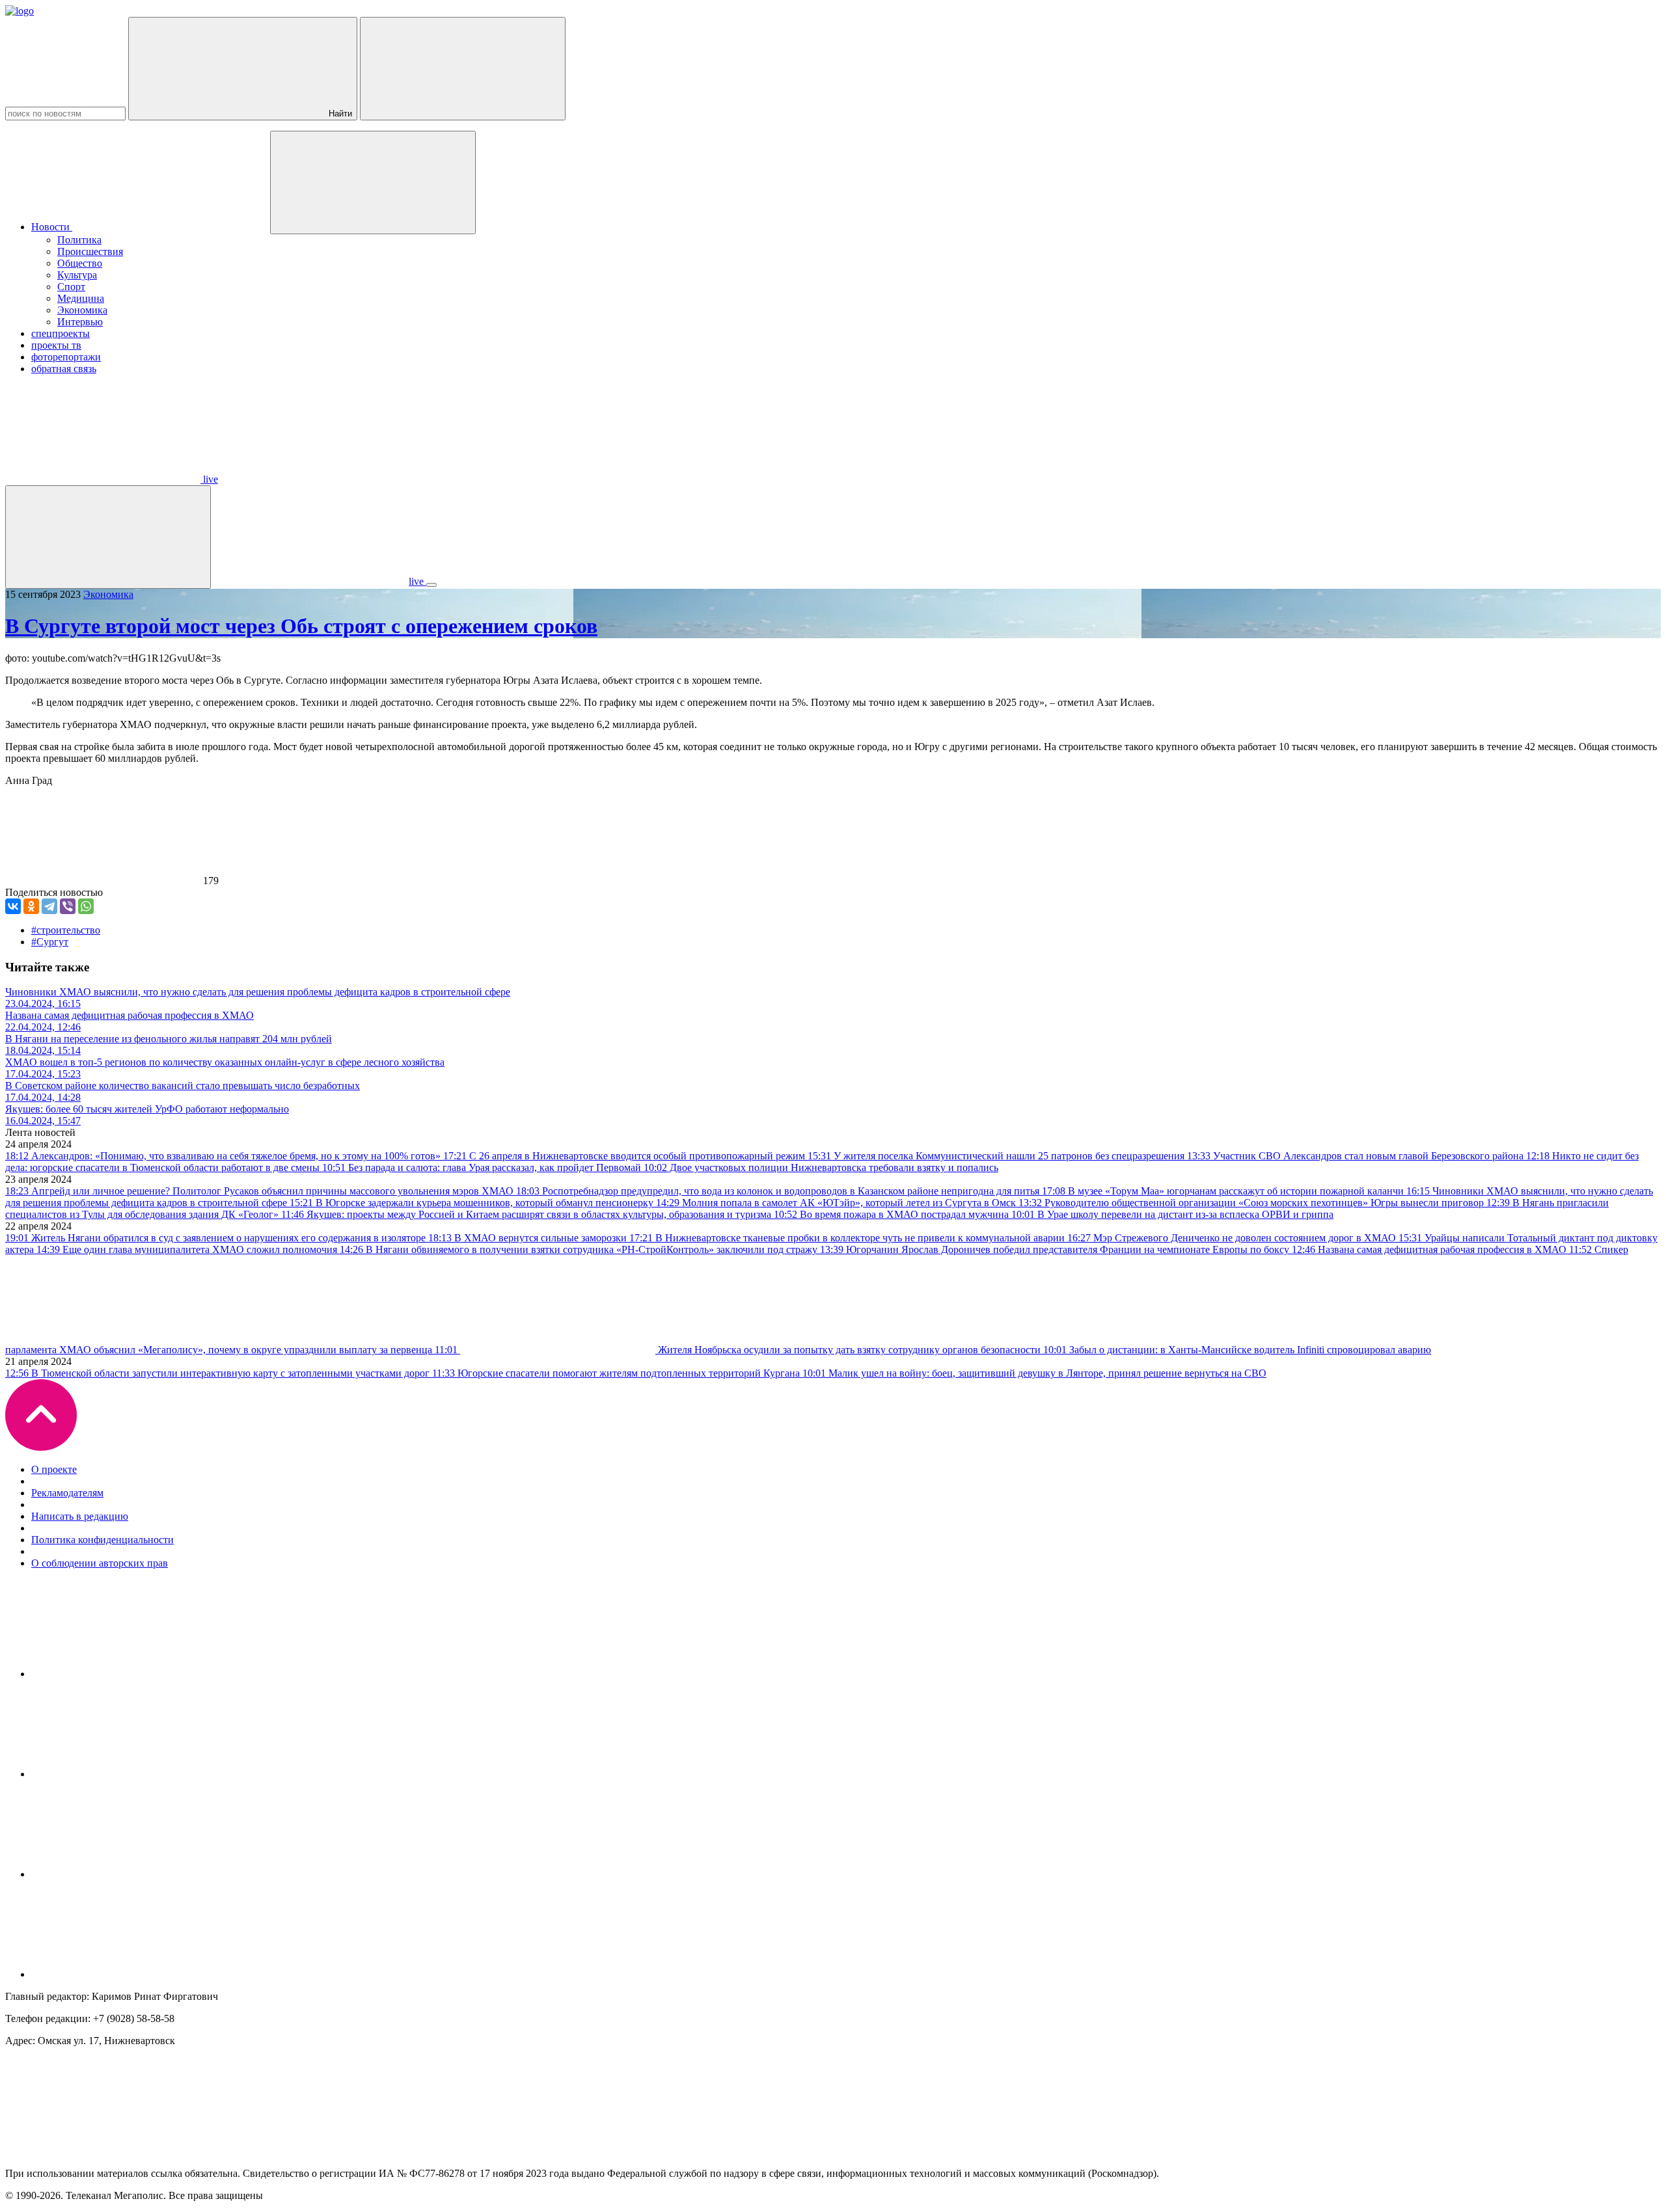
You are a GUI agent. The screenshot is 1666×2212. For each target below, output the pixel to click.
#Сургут (50, 942)
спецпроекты (61, 333)
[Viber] (68, 906)
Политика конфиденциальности (102, 1540)
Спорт (71, 287)
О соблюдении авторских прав (100, 1563)
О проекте (54, 1469)
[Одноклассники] (31, 906)
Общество (80, 263)
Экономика (82, 310)
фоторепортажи (66, 357)
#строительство (66, 930)
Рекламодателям (67, 1493)
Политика (79, 240)
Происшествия (90, 251)
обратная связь (64, 369)
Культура (77, 275)
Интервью (80, 322)
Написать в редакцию (80, 1516)
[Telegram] (49, 906)
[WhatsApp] (86, 906)
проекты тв (56, 345)
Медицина (81, 298)
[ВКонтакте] (13, 906)
